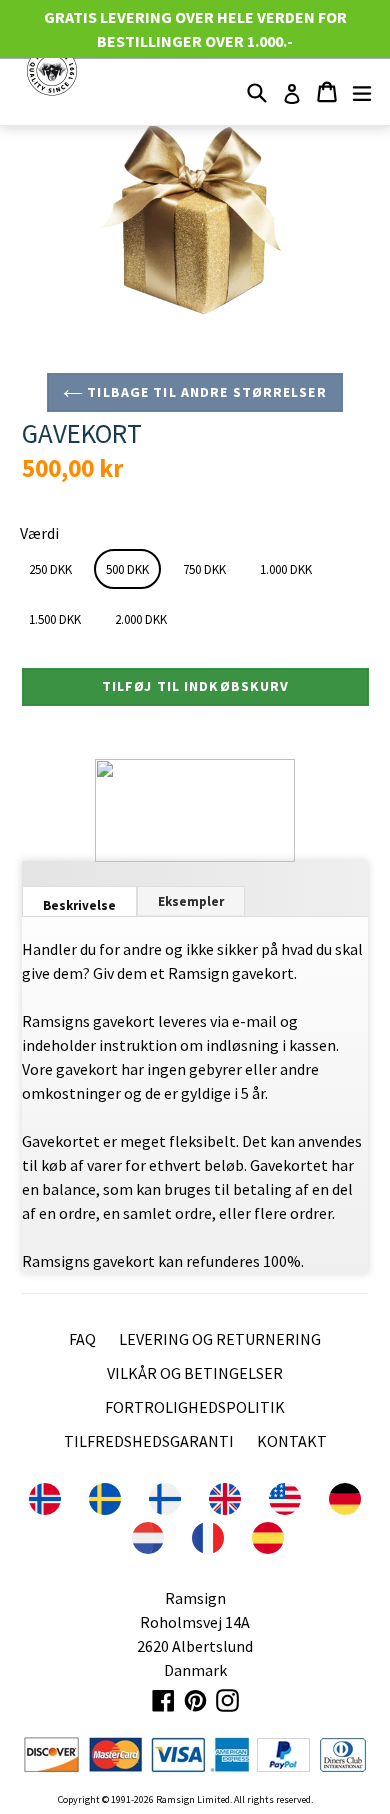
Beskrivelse (79, 905)
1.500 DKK (55, 619)
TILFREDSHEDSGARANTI (149, 1441)
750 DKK (204, 569)
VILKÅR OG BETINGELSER (195, 1373)
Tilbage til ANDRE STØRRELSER (204, 392)
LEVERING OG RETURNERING (220, 1339)
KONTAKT (292, 1441)
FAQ (82, 1339)
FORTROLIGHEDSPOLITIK (195, 1407)
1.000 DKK (286, 569)
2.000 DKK (141, 619)
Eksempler (191, 901)
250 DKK (50, 569)
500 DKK (127, 569)
